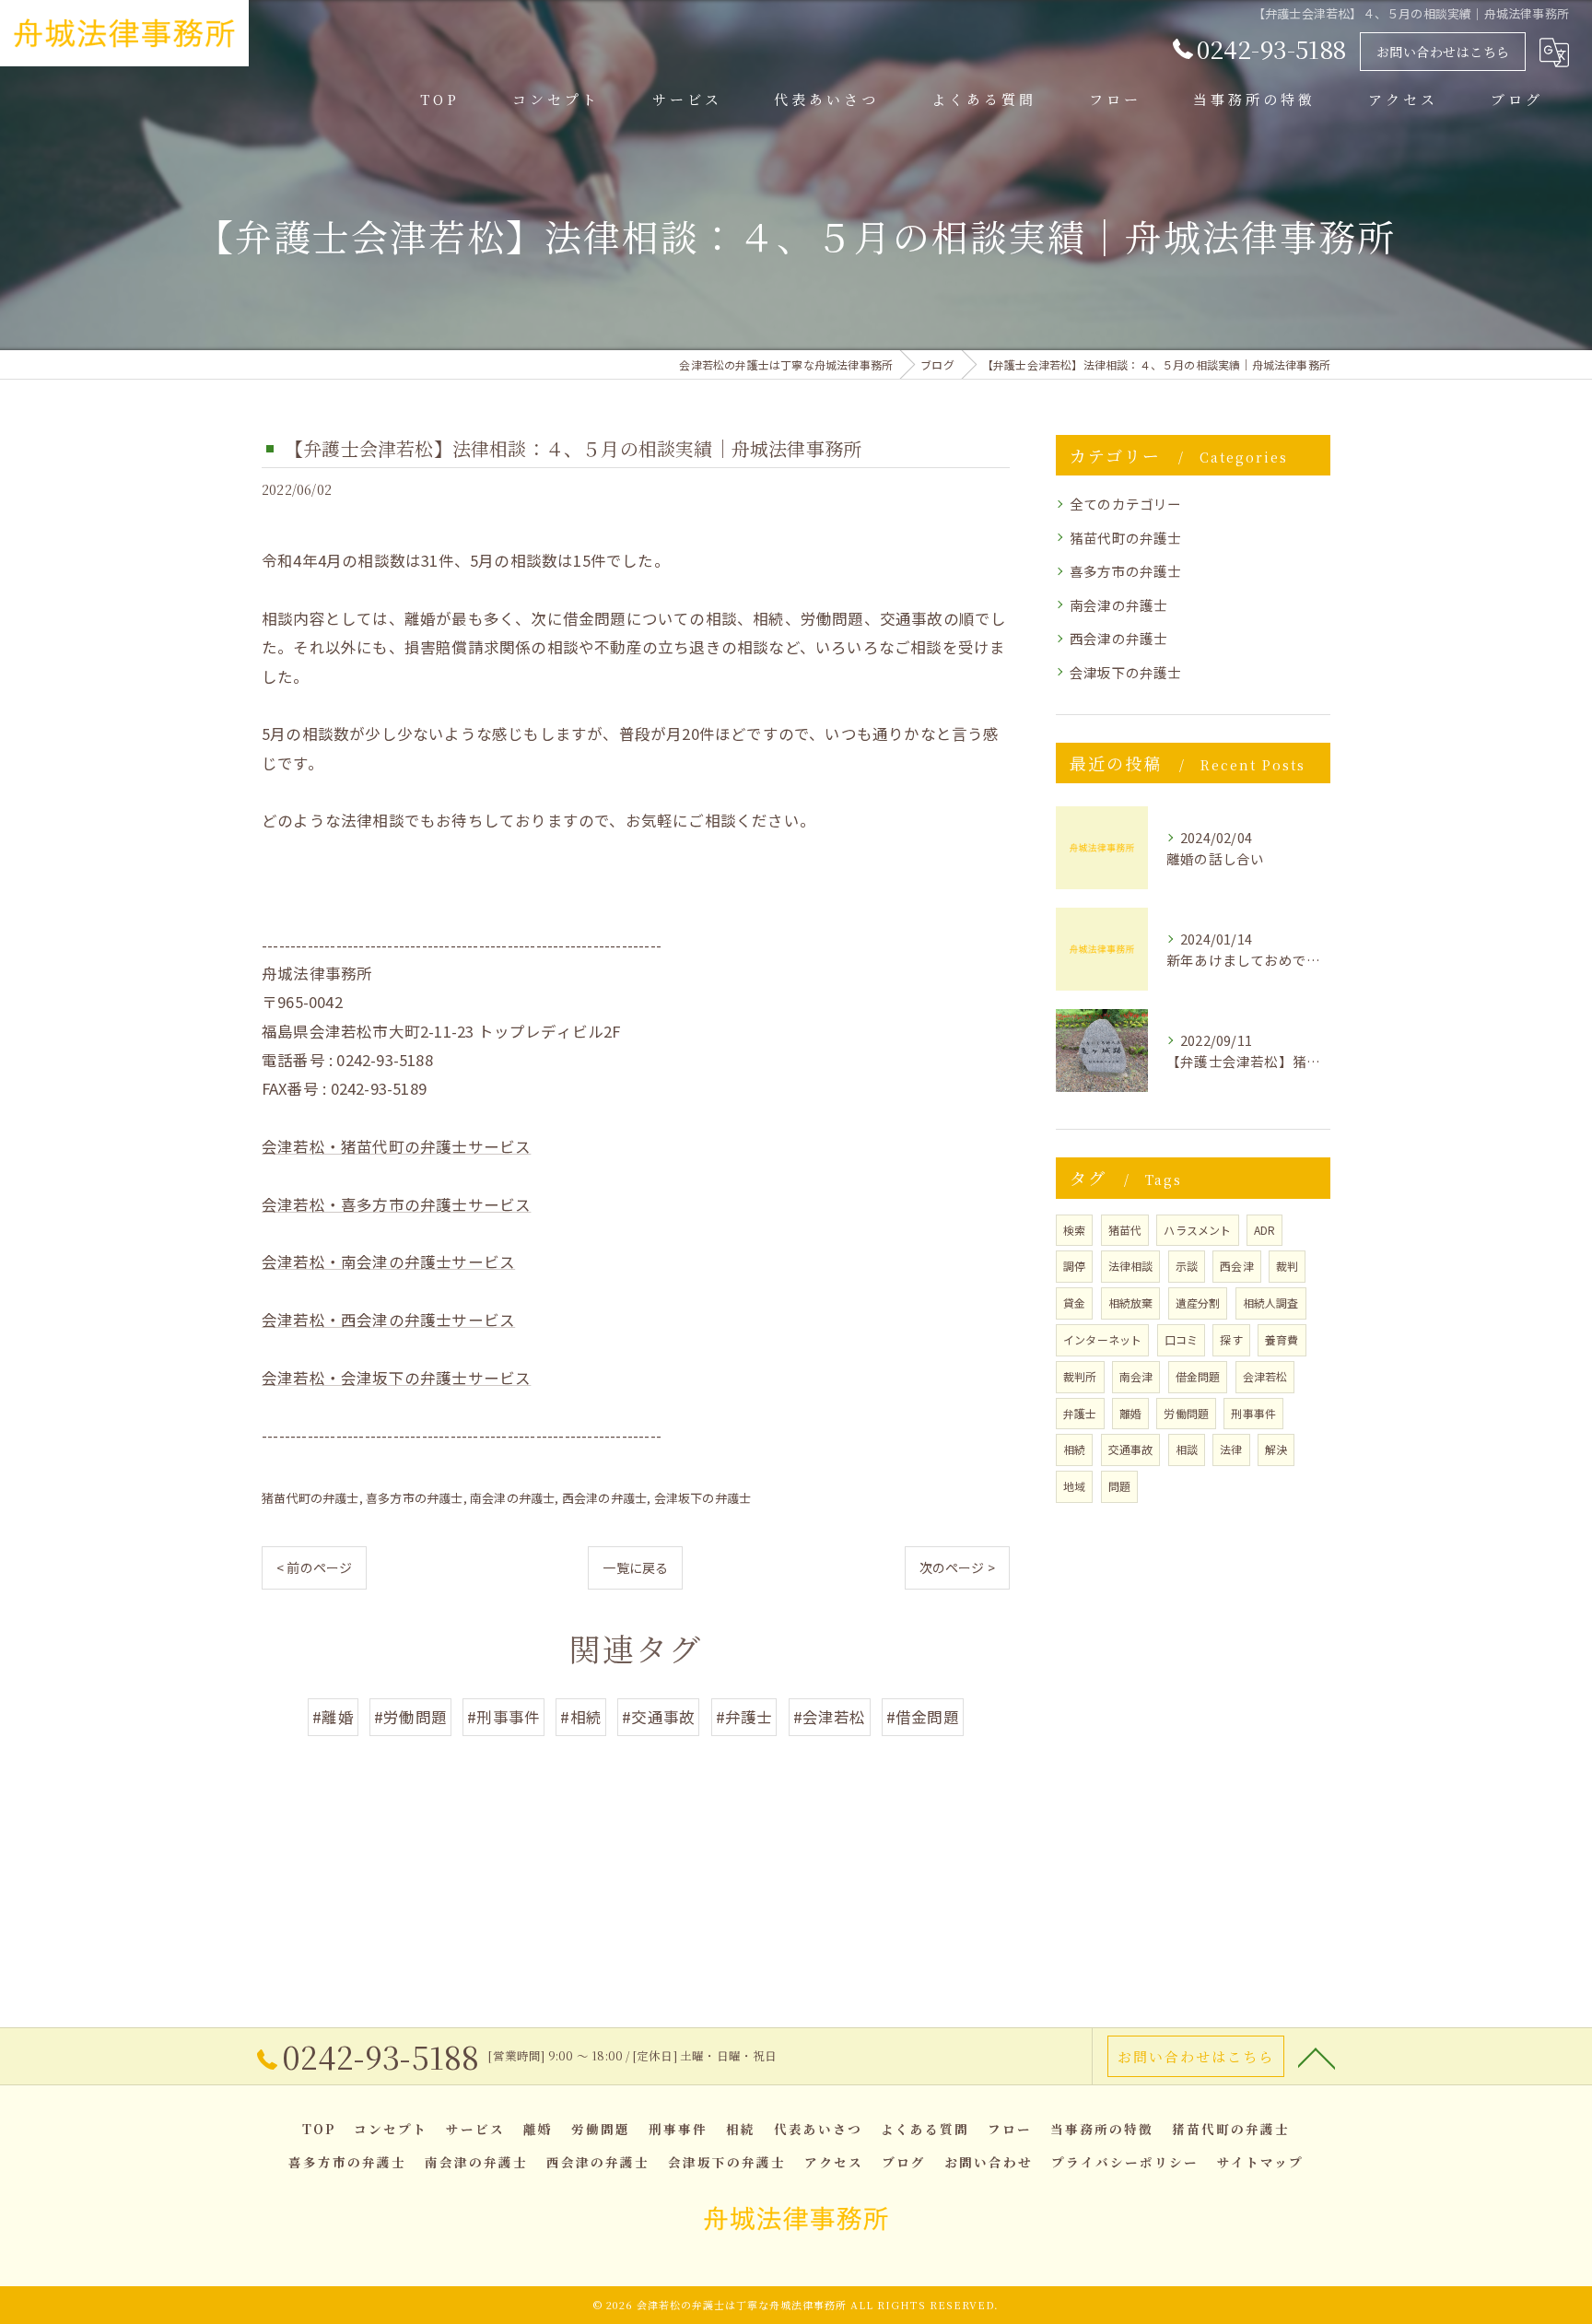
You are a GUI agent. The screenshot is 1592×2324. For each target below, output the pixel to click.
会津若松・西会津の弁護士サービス (388, 1320)
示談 (1187, 1266)
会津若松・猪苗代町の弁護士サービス (396, 1146)
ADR (1265, 1230)
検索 (1074, 1230)
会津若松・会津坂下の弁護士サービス (396, 1378)
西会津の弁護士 (604, 1498)
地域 (1074, 1486)
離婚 (1130, 1413)
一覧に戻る (635, 1567)
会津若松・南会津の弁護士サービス (388, 1262)
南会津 (1136, 1376)
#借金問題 (923, 1717)
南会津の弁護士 (512, 1498)
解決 (1276, 1449)
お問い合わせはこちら (1443, 52)
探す (1231, 1339)
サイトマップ (1260, 2162)
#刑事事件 (503, 1717)
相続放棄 (1131, 1303)
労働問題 (1186, 1413)
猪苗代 (1125, 1230)
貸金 (1074, 1303)
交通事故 (1131, 1449)
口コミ (1182, 1339)
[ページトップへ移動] (1317, 2057)
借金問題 (1198, 1376)
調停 (1074, 1266)
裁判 (1287, 1266)
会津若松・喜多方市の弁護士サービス (396, 1204)
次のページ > (957, 1567)
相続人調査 (1271, 1303)
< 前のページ (314, 1567)
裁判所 (1080, 1376)
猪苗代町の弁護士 (310, 1498)
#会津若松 (830, 1717)
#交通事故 (658, 1717)
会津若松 (1265, 1376)
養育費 (1282, 1339)
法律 (1231, 1449)
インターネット (1102, 1339)
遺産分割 (1198, 1303)
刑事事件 (1253, 1413)
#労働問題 (410, 1717)
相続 (1074, 1449)
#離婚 (333, 1717)
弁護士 (1080, 1413)
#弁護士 (744, 1717)
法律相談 (1131, 1266)
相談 (1187, 1449)
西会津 (1237, 1266)
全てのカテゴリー (1126, 504)
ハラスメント (1197, 1230)
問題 (1119, 1486)
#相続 (581, 1717)
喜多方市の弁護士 (415, 1498)
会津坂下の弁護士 (703, 1498)
